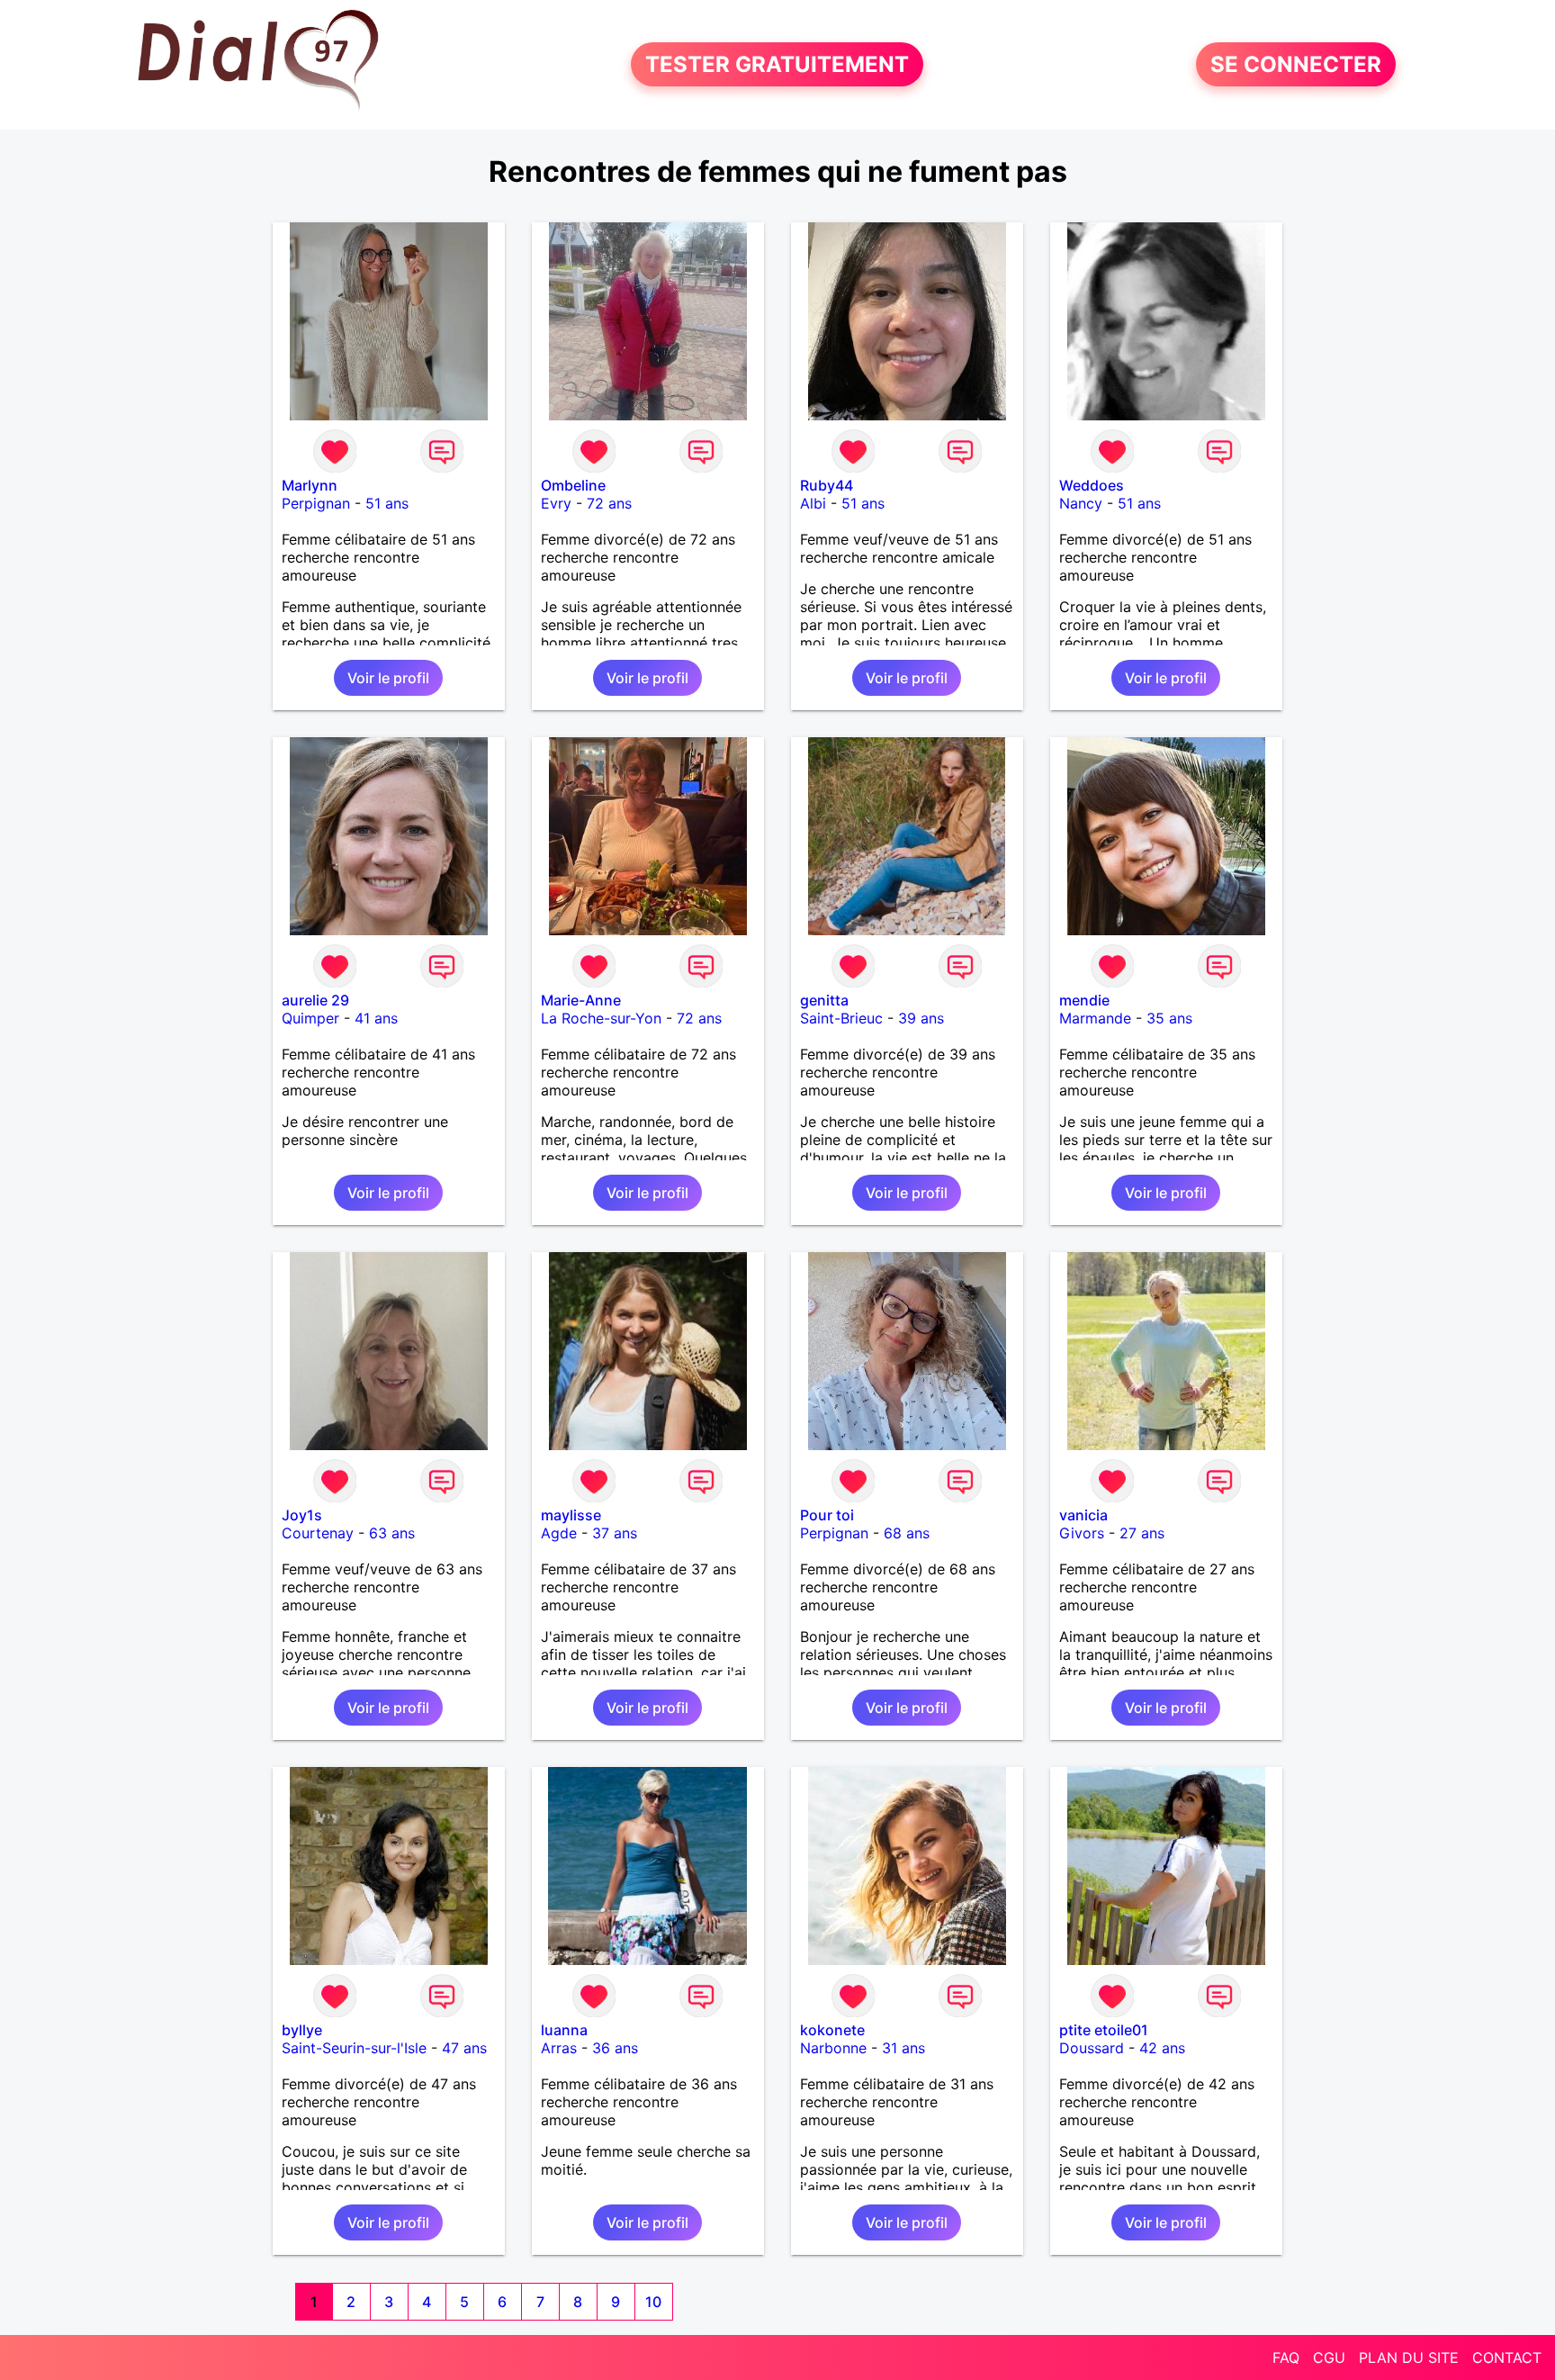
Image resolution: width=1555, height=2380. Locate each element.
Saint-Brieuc (841, 1018)
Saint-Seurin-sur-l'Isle (354, 2048)
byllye (302, 2030)
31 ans (903, 2048)
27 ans (1142, 1533)
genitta (824, 1000)
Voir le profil (388, 678)
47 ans (464, 2048)
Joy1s (302, 1515)
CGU (1329, 2357)
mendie (1084, 1000)
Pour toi (827, 1515)
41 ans (376, 1018)
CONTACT (1507, 2357)
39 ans (921, 1018)
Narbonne (833, 2048)
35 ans (1169, 1018)
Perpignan (316, 503)
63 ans (392, 1533)
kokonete (832, 2030)
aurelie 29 (315, 1000)
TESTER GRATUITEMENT (777, 64)
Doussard (1092, 2048)
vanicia (1083, 1515)
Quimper (310, 1018)
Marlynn (310, 485)
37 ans (615, 1533)
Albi (813, 503)
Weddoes (1092, 485)
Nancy (1081, 503)
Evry (556, 503)
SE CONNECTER (1296, 64)
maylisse (571, 1515)
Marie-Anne (581, 1000)
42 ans (1162, 2048)
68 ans (907, 1533)
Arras (559, 2048)
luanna (564, 2030)
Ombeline (573, 485)
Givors (1082, 1533)
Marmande (1095, 1018)
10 (653, 2302)
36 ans (615, 2048)
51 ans (387, 503)
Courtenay (318, 1533)
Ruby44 (827, 485)
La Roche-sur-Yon (601, 1018)
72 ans (609, 503)
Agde (559, 1533)
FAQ (1286, 2357)
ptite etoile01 (1104, 2030)
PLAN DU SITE (1409, 2357)
